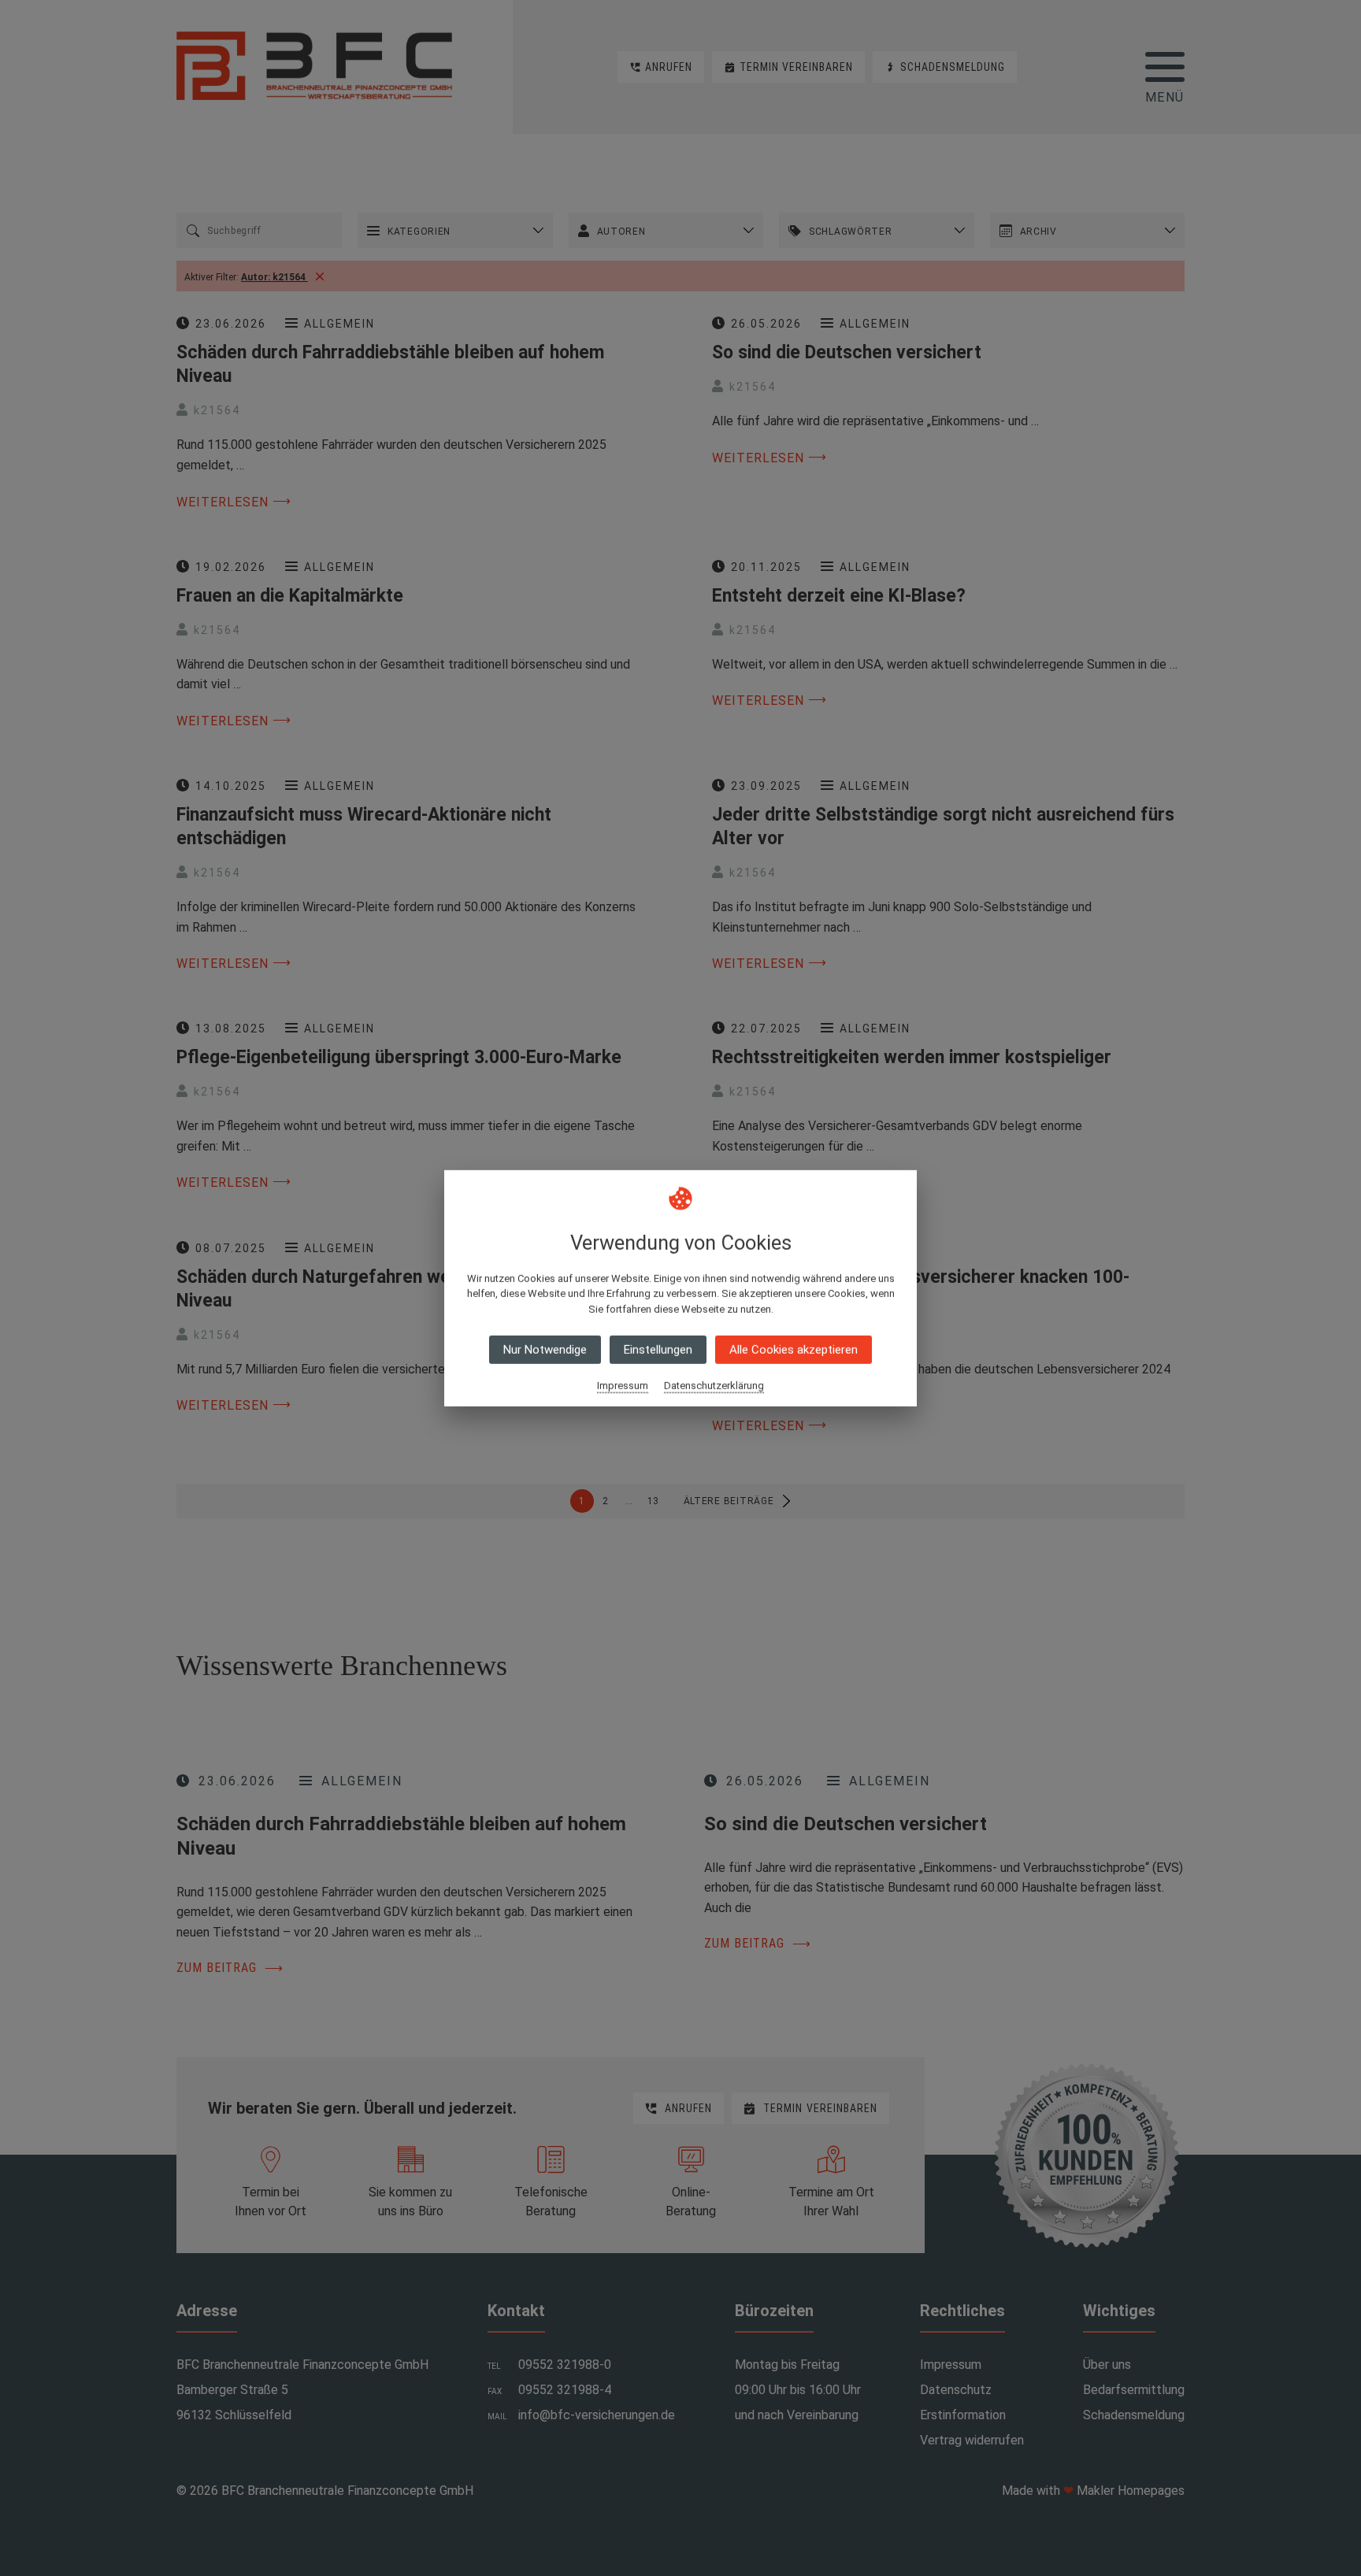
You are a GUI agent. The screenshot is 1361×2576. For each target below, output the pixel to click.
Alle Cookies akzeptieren (794, 1350)
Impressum (623, 1386)
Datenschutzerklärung (714, 1386)
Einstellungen (658, 1350)
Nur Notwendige (545, 1350)
